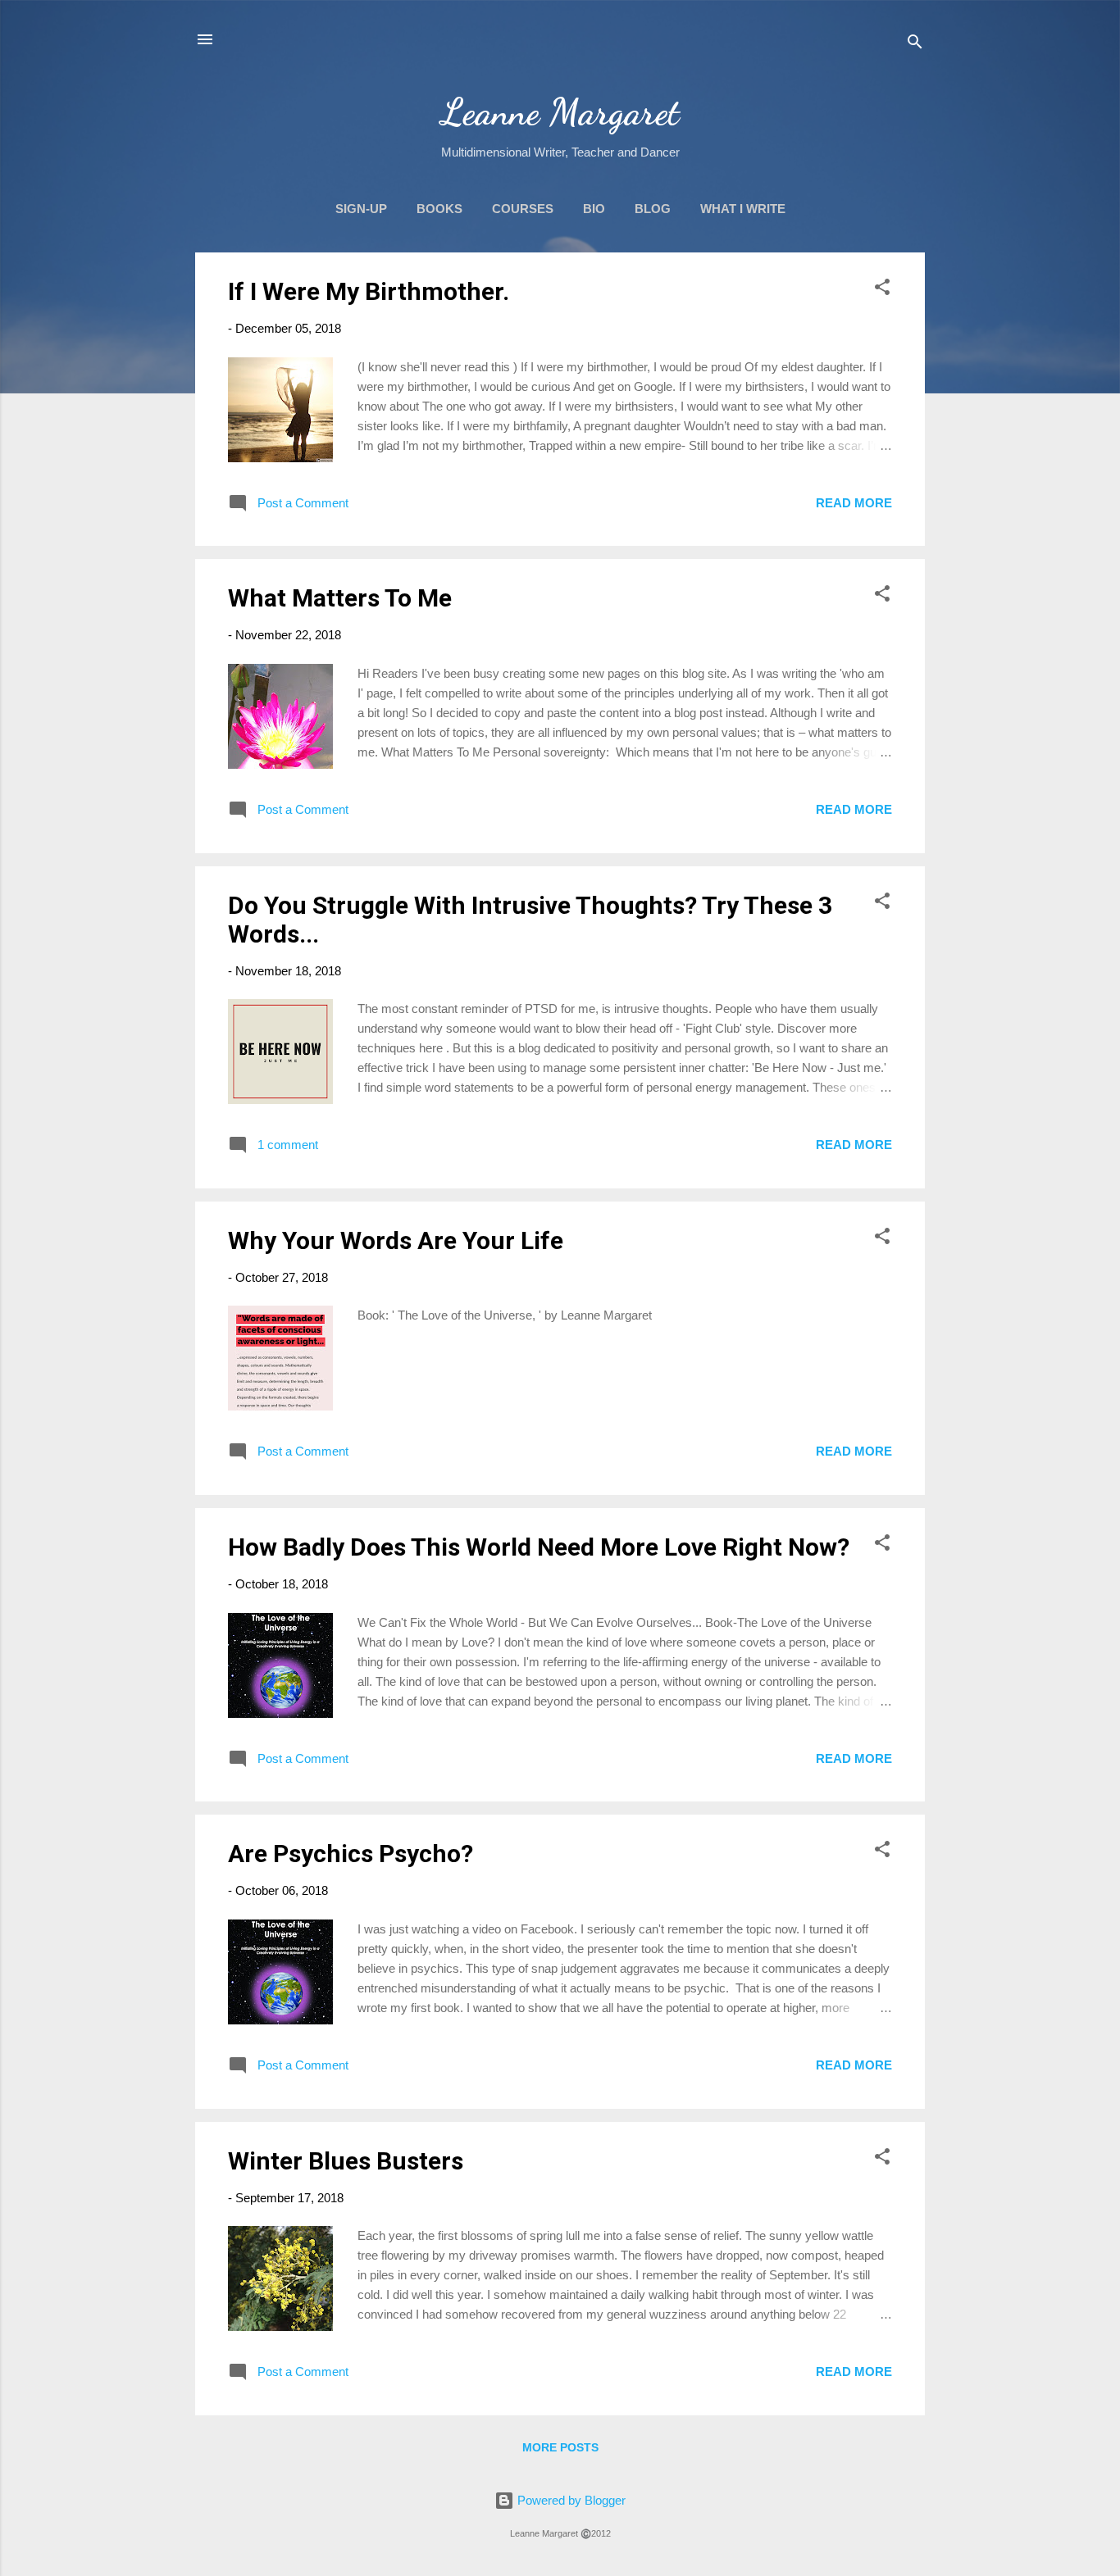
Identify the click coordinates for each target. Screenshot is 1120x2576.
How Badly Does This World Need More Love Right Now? (539, 1547)
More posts (560, 2447)
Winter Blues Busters (346, 2161)
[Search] (915, 45)
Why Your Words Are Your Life (396, 1240)
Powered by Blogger (570, 2500)
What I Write (743, 209)
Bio (594, 209)
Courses (523, 209)
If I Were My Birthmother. (369, 291)
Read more (854, 503)
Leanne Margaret (560, 112)
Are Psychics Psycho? (351, 1854)
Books (439, 209)
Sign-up (361, 209)
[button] (882, 290)
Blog (653, 209)
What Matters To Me (340, 598)
